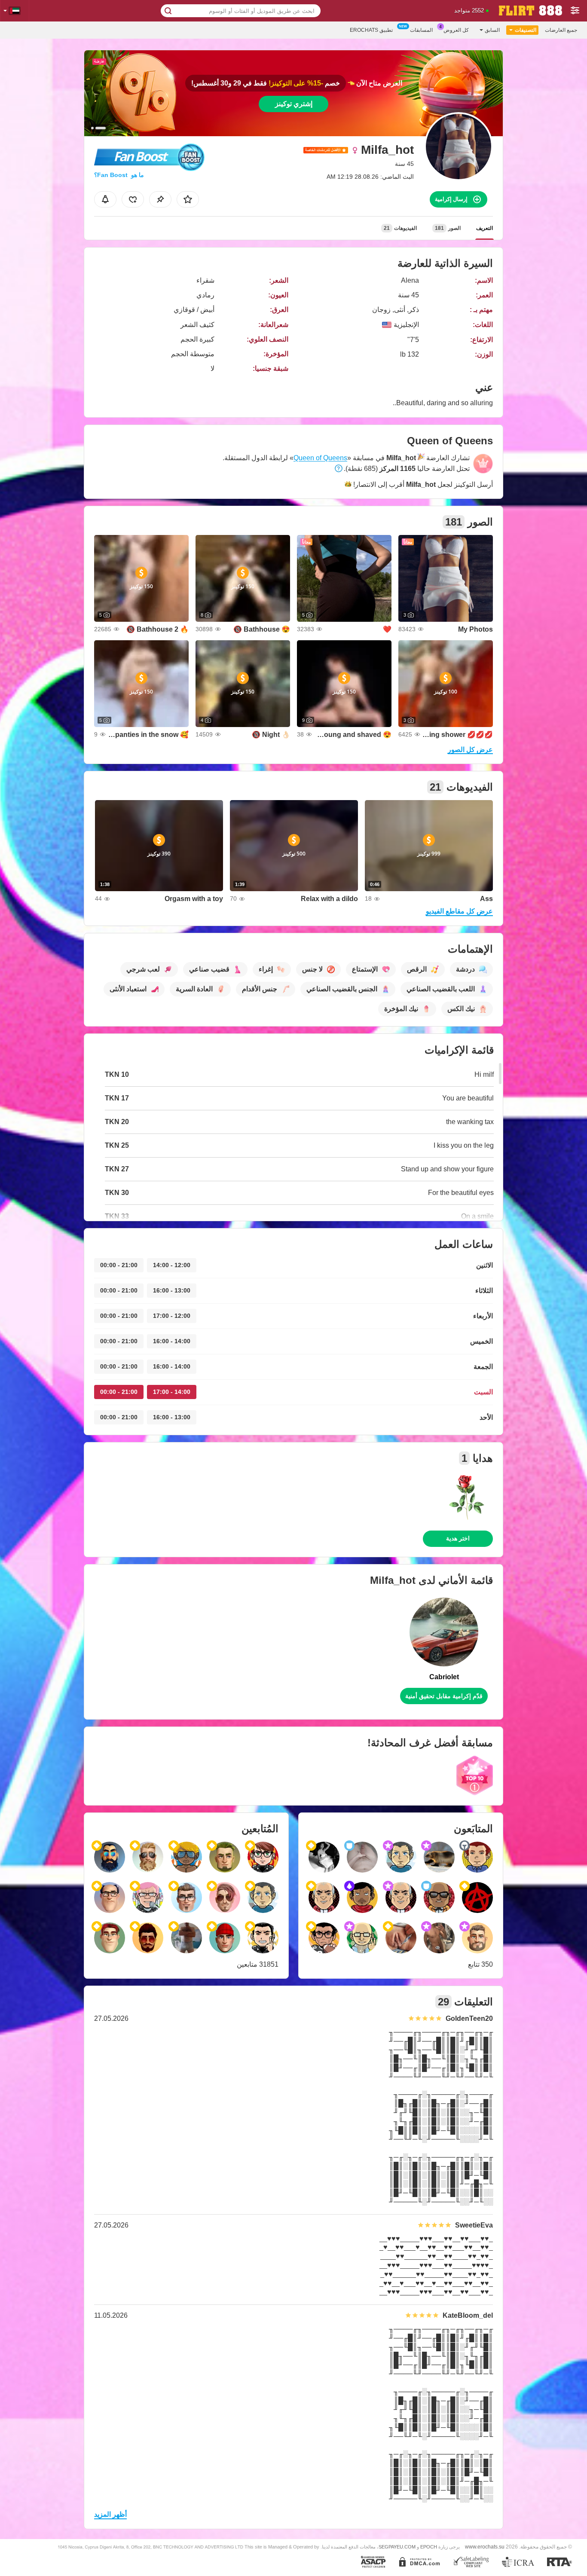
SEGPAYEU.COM (397, 2547)
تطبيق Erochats (371, 30)
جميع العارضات (561, 30)
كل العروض (456, 30)
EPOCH (429, 2547)
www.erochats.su (485, 2547)
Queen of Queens (320, 458)
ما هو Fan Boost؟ (119, 175)
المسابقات (421, 30)
